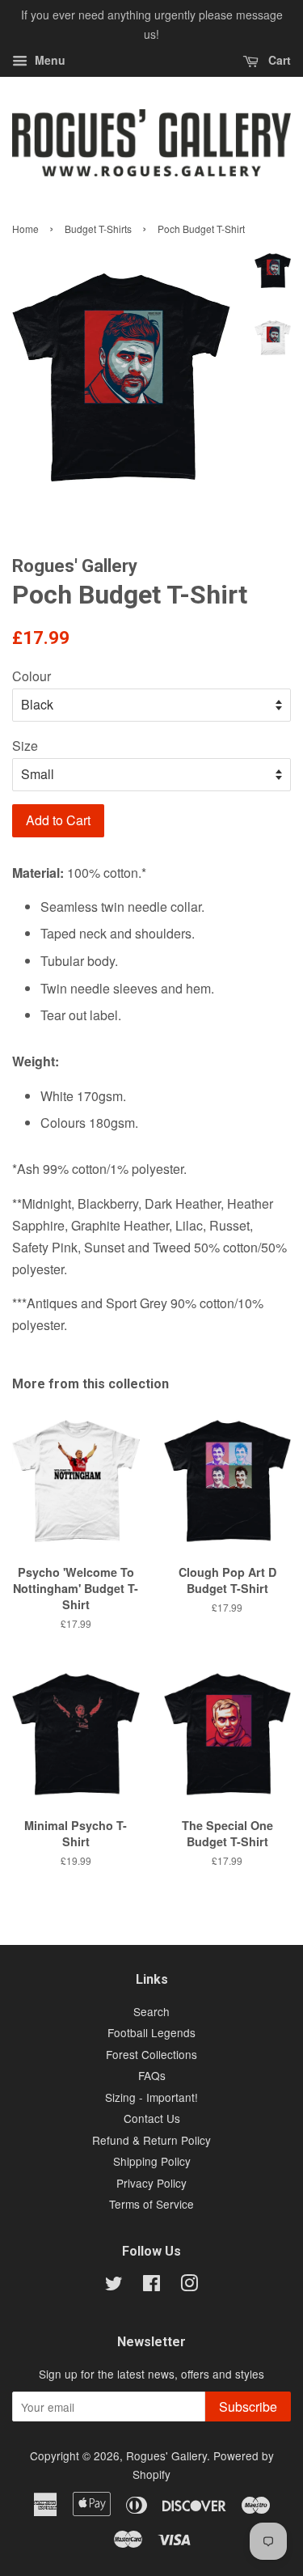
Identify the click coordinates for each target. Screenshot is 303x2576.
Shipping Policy (152, 2161)
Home (25, 229)
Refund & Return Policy (151, 2140)
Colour (32, 676)
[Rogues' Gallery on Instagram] (189, 2286)
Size (25, 746)
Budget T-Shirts (98, 229)
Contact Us (152, 2118)
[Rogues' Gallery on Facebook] (151, 2286)
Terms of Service (151, 2204)
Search (151, 2011)
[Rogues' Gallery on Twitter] (114, 2286)
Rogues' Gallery (166, 2455)
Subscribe (248, 2407)
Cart (278, 60)
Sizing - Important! (151, 2097)
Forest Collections (151, 2054)
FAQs (152, 2075)
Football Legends (151, 2032)
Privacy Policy (151, 2183)
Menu (48, 60)
